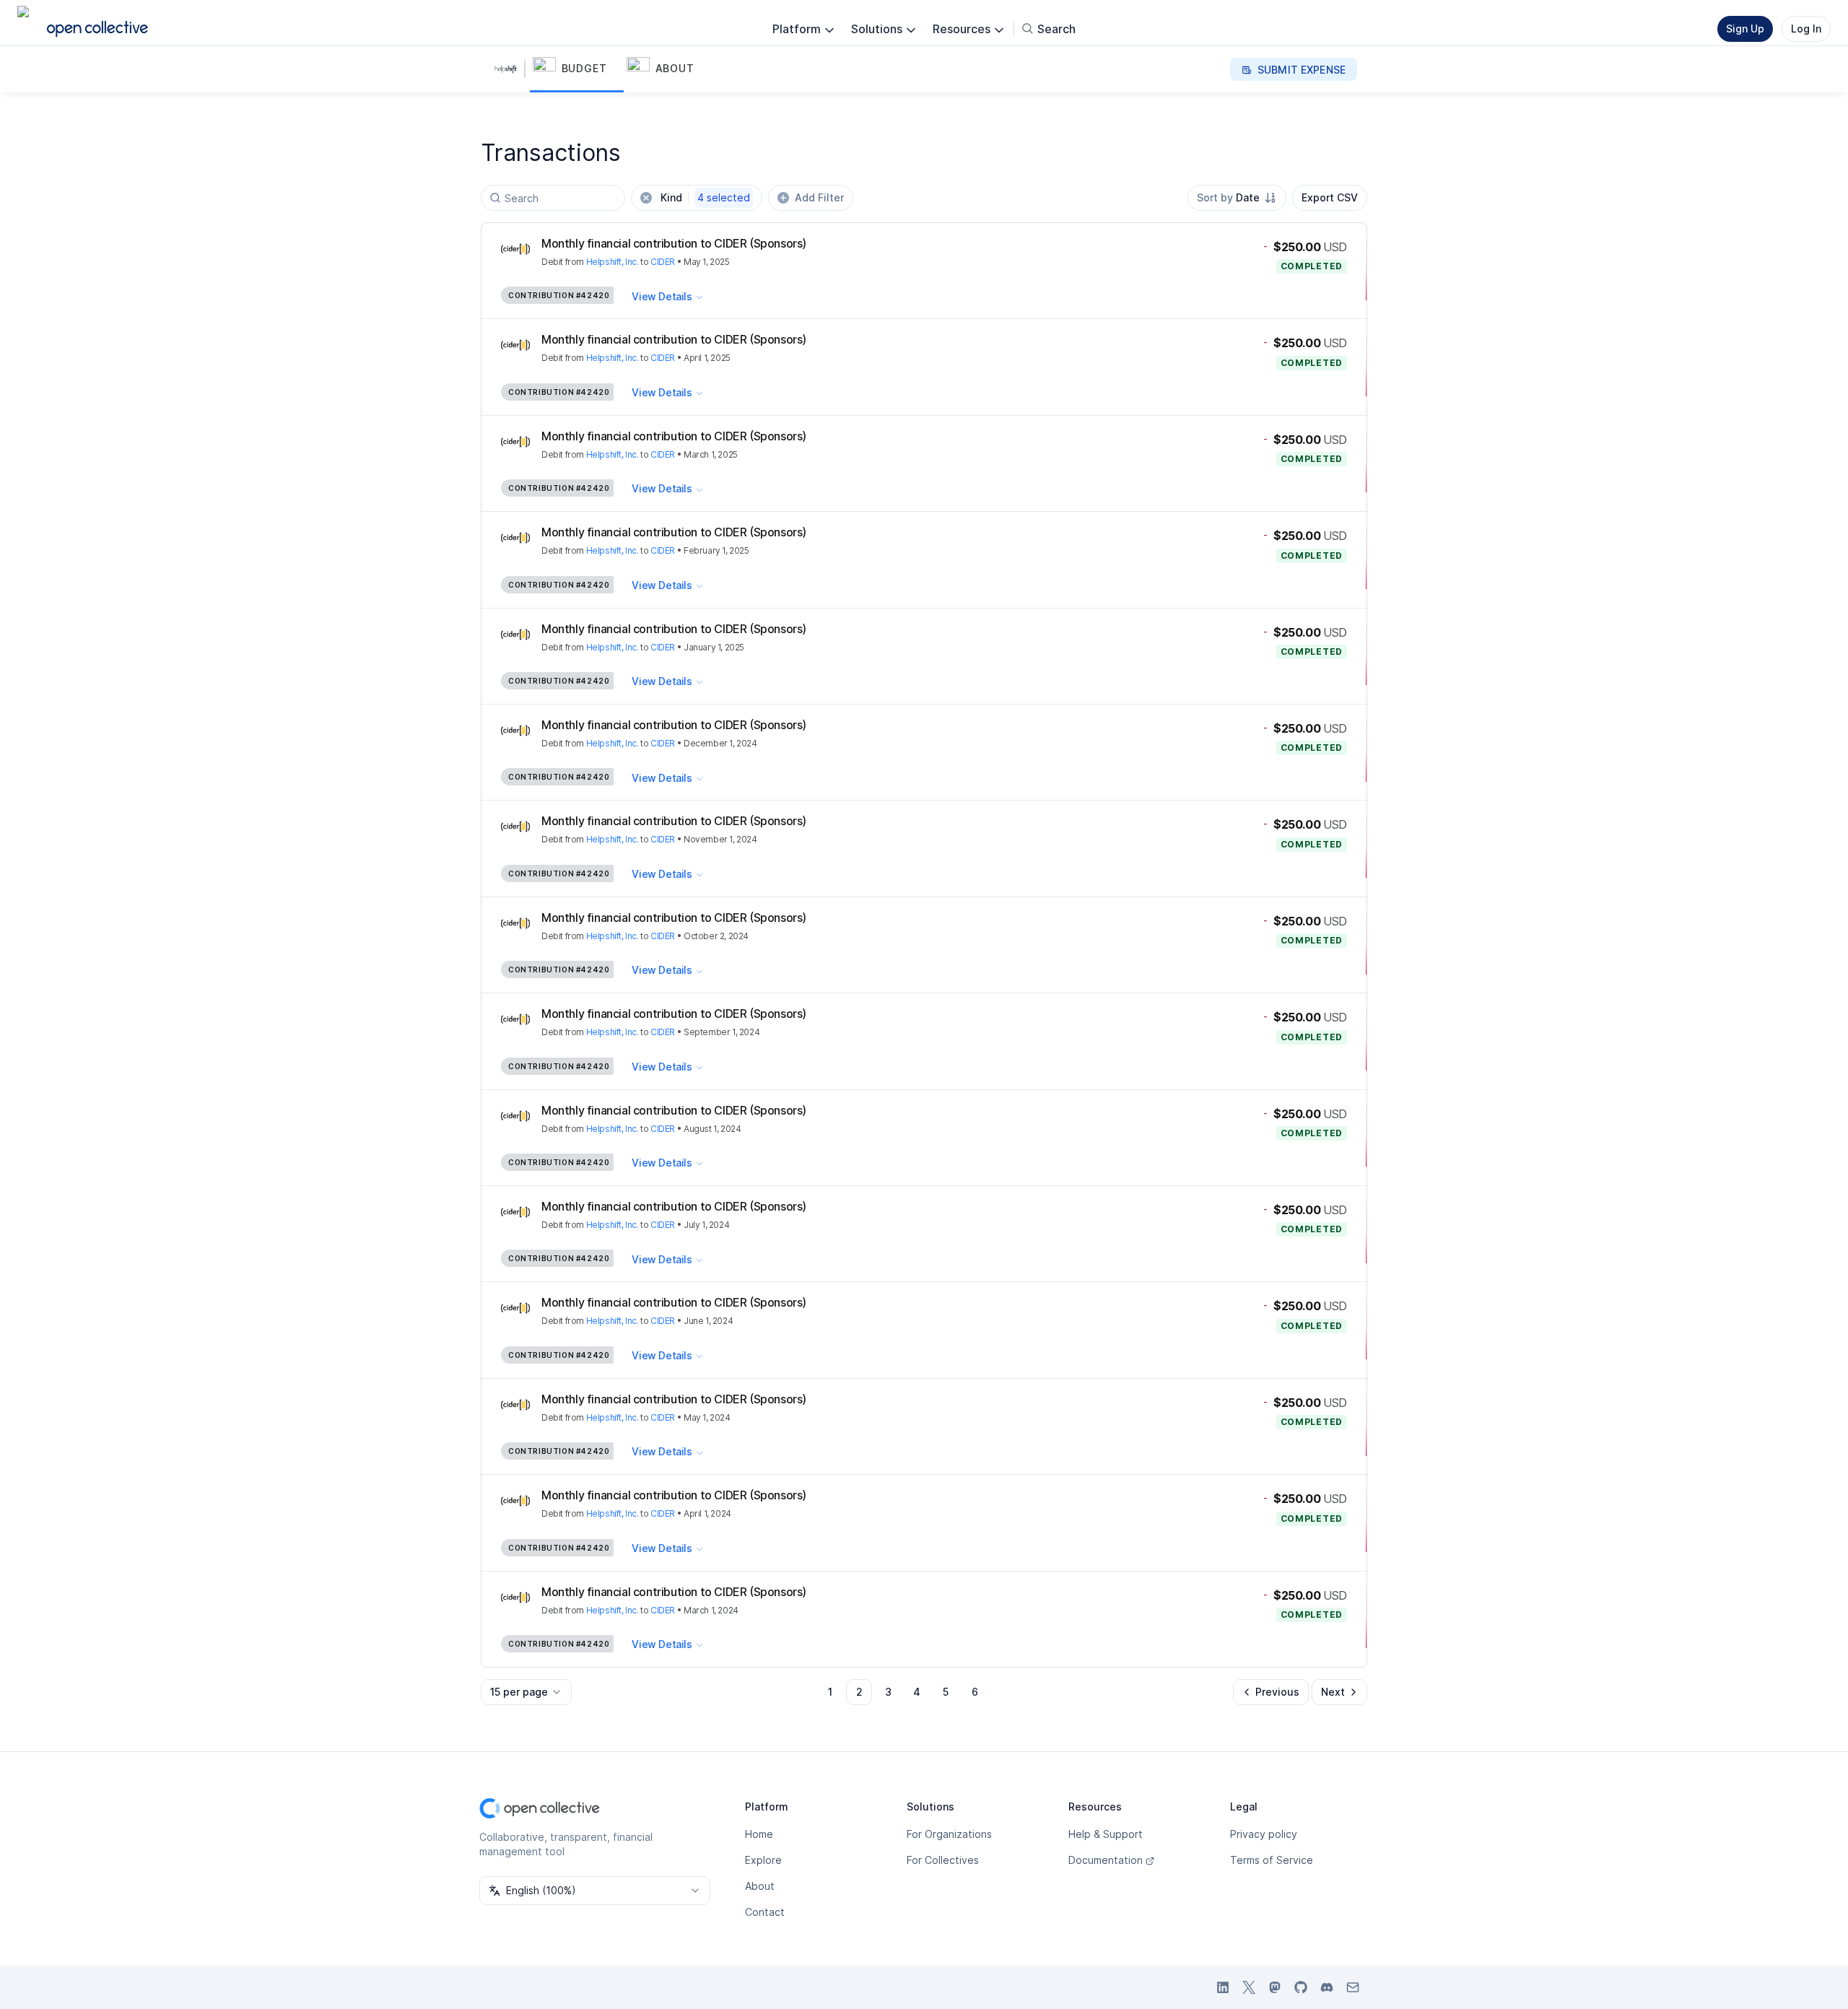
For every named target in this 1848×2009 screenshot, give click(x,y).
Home (759, 1834)
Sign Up (1745, 29)
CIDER (663, 262)
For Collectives (943, 1860)
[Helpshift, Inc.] (508, 69)
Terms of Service (1272, 1860)
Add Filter (819, 197)
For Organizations (949, 1834)
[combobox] (1237, 198)
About (760, 1886)
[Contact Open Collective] (1353, 1987)
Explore (763, 1860)
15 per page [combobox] (519, 1692)
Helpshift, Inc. (613, 262)
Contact (765, 1912)
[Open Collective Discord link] (1327, 1987)
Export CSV (1330, 197)
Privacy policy (1264, 1834)
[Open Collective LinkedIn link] (1223, 1987)
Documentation (1106, 1860)
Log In (1806, 29)
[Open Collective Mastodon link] (1275, 1987)
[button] (577, 69)
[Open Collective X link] (1249, 1987)
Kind (705, 197)
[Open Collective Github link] (1301, 1987)
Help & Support (1106, 1834)
